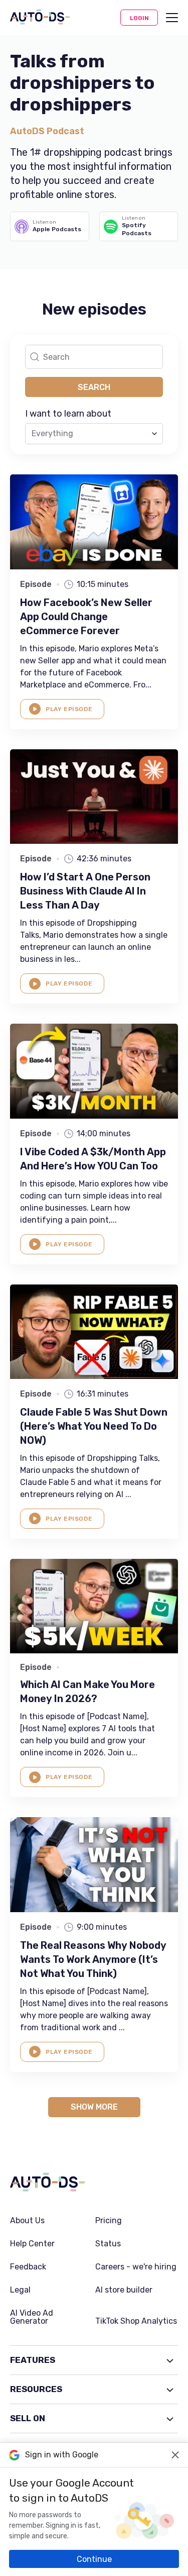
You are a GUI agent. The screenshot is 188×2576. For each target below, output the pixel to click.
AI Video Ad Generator (32, 2317)
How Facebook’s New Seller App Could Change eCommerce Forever (86, 617)
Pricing (109, 2221)
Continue (94, 2559)
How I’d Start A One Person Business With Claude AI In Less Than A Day (85, 891)
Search (94, 387)
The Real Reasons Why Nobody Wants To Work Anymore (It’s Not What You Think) (93, 1959)
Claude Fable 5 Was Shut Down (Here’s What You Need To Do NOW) (94, 1426)
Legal (20, 2290)
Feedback (28, 2267)
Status (108, 2244)
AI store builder (124, 2290)
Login (139, 18)
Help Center (32, 2244)
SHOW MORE (94, 2107)
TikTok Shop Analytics (136, 2321)
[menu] (172, 18)
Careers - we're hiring (136, 2267)
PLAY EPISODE (69, 709)
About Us (27, 2221)
